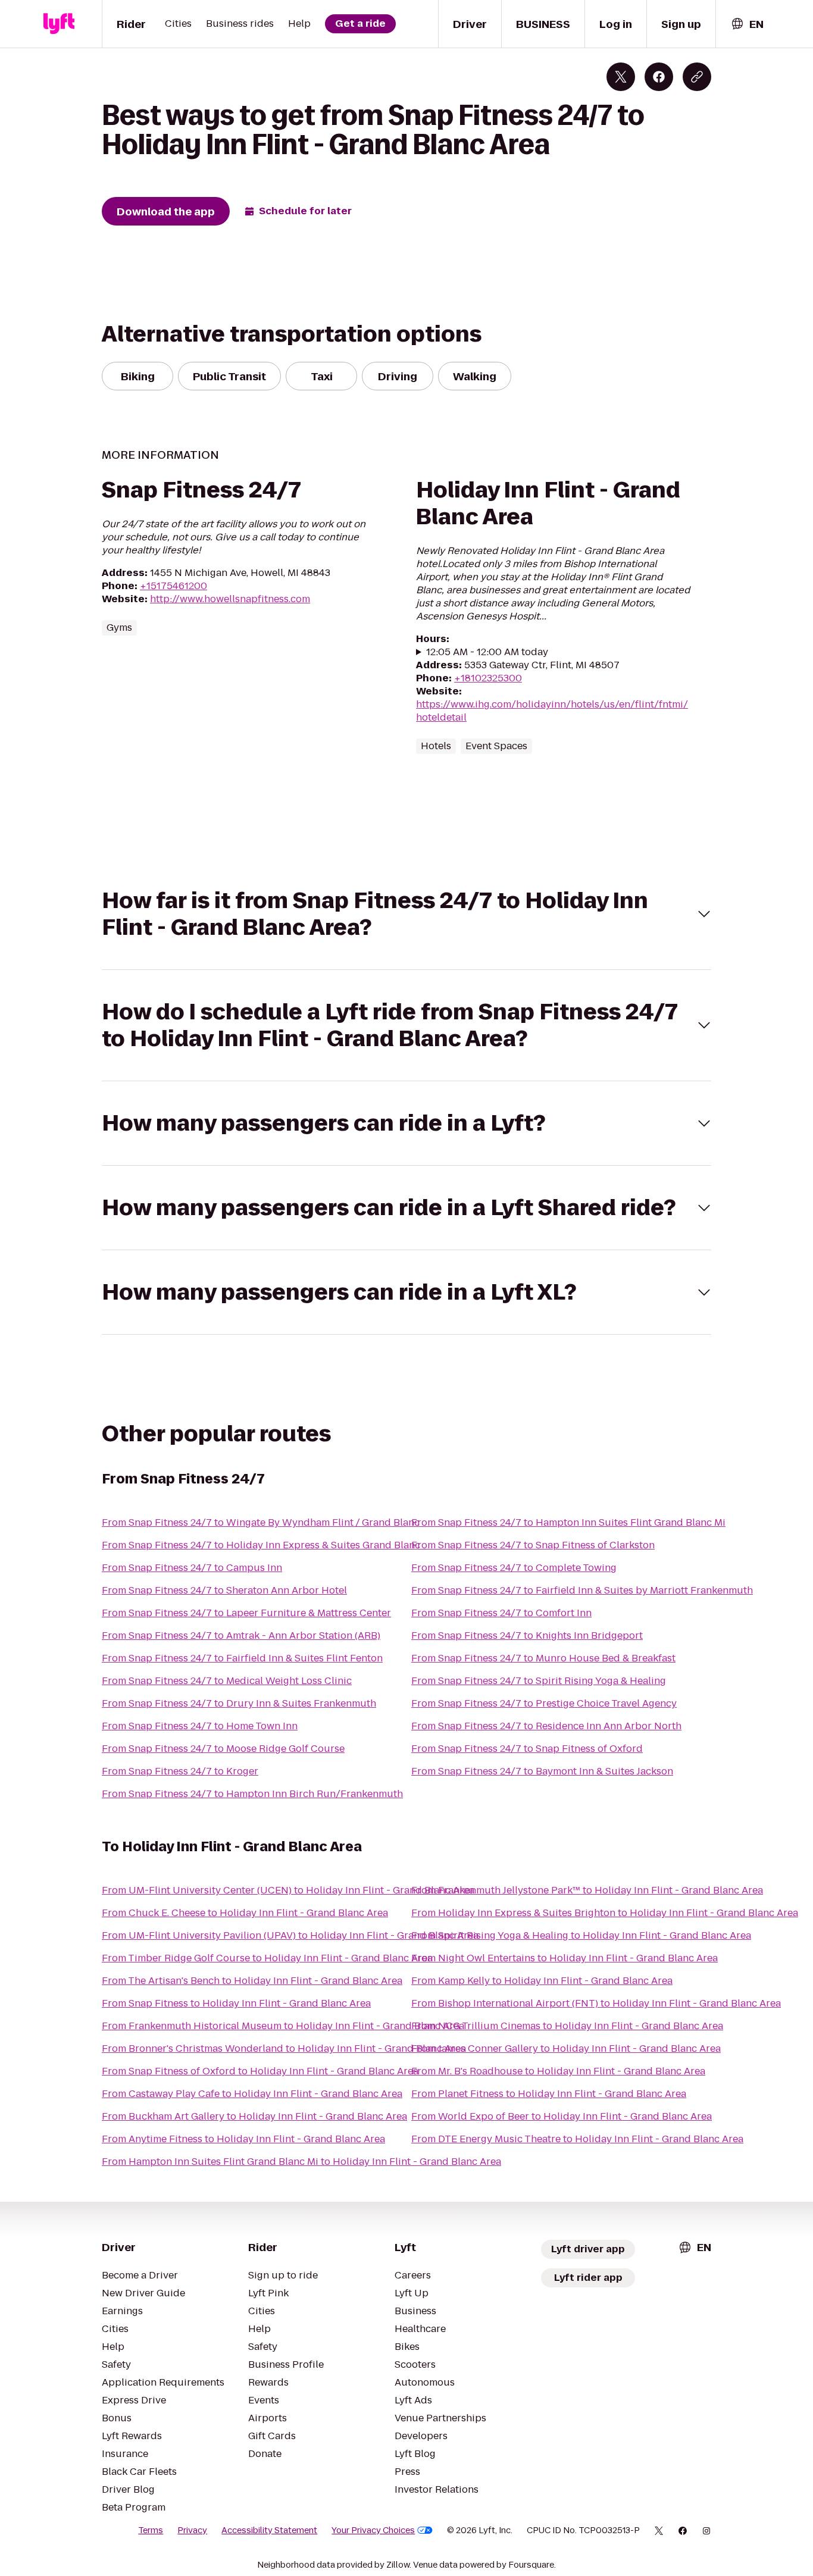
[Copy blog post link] (697, 77)
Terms (151, 2530)
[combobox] (747, 24)
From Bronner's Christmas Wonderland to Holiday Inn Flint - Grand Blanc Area (284, 2048)
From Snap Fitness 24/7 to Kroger (180, 1771)
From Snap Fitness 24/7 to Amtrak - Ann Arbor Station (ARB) (241, 1636)
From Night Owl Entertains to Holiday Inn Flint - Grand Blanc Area (565, 1958)
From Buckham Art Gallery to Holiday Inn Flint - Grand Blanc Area (254, 2116)
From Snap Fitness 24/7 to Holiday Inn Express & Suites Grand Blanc (261, 1545)
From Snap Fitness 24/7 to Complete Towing (514, 1568)
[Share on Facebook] (659, 77)
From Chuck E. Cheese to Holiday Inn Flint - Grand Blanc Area (245, 1913)
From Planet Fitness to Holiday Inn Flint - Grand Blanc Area (549, 2094)
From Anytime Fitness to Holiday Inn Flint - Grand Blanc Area (243, 2139)
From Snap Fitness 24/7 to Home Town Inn (200, 1726)
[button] (406, 914)
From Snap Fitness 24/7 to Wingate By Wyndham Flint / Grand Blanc (261, 1522)
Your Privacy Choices (373, 2530)
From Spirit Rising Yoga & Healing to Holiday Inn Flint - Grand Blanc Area (581, 1935)
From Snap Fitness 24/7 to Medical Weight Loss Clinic (227, 1681)
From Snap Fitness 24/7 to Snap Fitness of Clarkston (533, 1545)
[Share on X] (621, 77)
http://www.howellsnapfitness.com (230, 599)
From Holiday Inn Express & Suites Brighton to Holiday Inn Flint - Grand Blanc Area (605, 1913)
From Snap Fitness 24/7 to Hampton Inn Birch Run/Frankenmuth (252, 1794)
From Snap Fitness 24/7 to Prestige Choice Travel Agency (544, 1703)
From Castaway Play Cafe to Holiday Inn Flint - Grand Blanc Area (252, 2094)
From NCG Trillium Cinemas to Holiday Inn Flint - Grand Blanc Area (567, 2026)
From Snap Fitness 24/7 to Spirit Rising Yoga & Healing (539, 1681)
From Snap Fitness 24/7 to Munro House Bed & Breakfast (543, 1658)
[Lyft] (59, 24)
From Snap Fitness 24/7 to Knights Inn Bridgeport (527, 1636)
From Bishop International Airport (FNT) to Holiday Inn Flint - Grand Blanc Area (596, 2003)
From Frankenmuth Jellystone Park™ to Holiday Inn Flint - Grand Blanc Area (587, 1890)
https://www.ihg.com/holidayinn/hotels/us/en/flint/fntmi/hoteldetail (552, 711)
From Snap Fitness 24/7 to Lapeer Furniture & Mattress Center (246, 1613)
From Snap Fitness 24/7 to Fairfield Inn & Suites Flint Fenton (242, 1658)
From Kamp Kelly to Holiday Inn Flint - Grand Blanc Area (542, 1981)
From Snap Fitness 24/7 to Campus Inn (192, 1568)
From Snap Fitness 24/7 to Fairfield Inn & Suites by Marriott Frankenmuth (582, 1590)
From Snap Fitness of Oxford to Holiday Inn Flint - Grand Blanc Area (260, 2071)
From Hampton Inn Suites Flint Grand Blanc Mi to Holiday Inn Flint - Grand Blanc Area (301, 2162)
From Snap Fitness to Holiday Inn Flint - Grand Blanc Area (236, 2003)
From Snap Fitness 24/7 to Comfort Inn (501, 1613)
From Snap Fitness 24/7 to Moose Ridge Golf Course (223, 1749)
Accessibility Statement (269, 2530)
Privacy (192, 2530)
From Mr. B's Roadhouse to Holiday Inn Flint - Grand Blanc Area (558, 2071)
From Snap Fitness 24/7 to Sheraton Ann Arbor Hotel (224, 1590)
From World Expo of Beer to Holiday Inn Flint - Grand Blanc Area (562, 2116)
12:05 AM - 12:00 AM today (487, 652)
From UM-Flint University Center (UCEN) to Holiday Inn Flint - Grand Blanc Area (288, 1890)
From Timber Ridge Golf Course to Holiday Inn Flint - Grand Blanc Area (267, 1958)
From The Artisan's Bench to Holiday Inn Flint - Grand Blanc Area (252, 1981)
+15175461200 (173, 586)
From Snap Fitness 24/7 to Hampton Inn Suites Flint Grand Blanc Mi (568, 1522)
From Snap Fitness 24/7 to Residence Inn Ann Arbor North (546, 1726)
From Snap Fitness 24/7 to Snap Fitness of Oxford (527, 1749)
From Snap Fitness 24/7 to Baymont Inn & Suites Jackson (542, 1771)
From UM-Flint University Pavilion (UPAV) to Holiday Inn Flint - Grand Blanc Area (290, 1935)
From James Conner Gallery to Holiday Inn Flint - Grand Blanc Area (566, 2048)
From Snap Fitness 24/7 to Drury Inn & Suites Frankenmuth (239, 1703)
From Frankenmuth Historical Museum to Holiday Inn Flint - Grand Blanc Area (283, 2026)
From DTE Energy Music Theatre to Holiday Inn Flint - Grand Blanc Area (577, 2139)
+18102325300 (488, 678)
